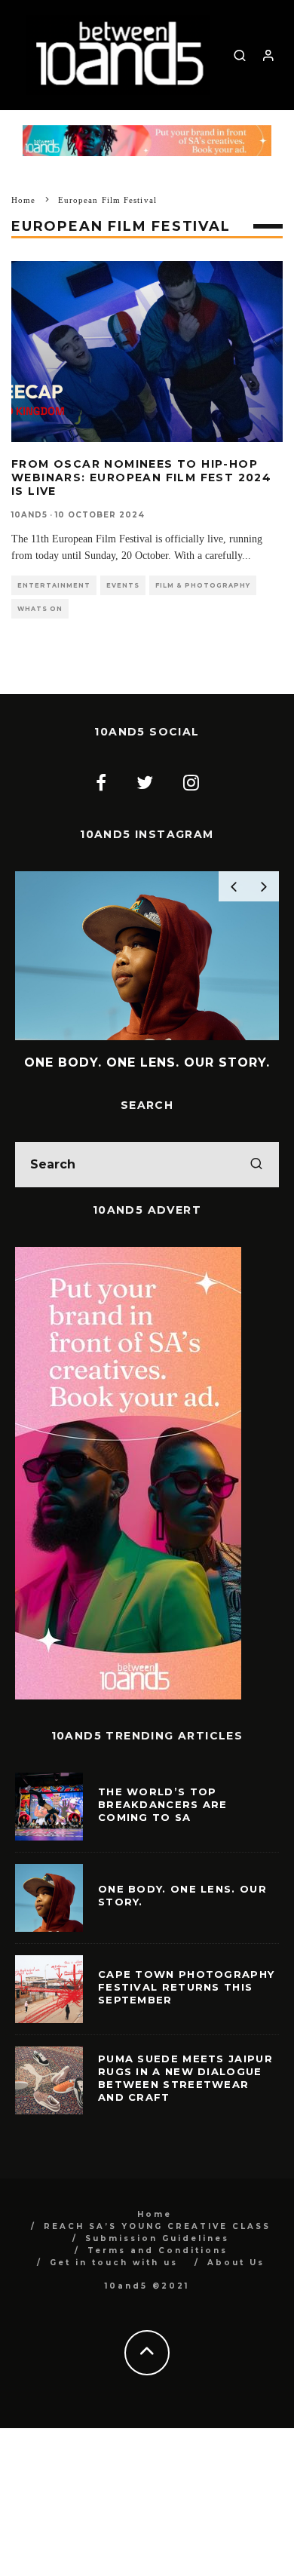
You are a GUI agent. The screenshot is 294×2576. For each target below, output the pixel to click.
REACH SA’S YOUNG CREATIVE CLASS (157, 2226)
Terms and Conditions (158, 2251)
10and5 (29, 515)
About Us (236, 2263)
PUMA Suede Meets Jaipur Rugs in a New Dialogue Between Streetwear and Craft (185, 2078)
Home (155, 2214)
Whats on (40, 609)
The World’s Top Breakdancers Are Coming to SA (163, 1804)
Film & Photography (203, 585)
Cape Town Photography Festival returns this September (186, 1987)
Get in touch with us (114, 2263)
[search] (256, 1165)
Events (123, 585)
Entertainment (54, 585)
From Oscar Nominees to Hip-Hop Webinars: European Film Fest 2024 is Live (141, 477)
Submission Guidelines (157, 2238)
